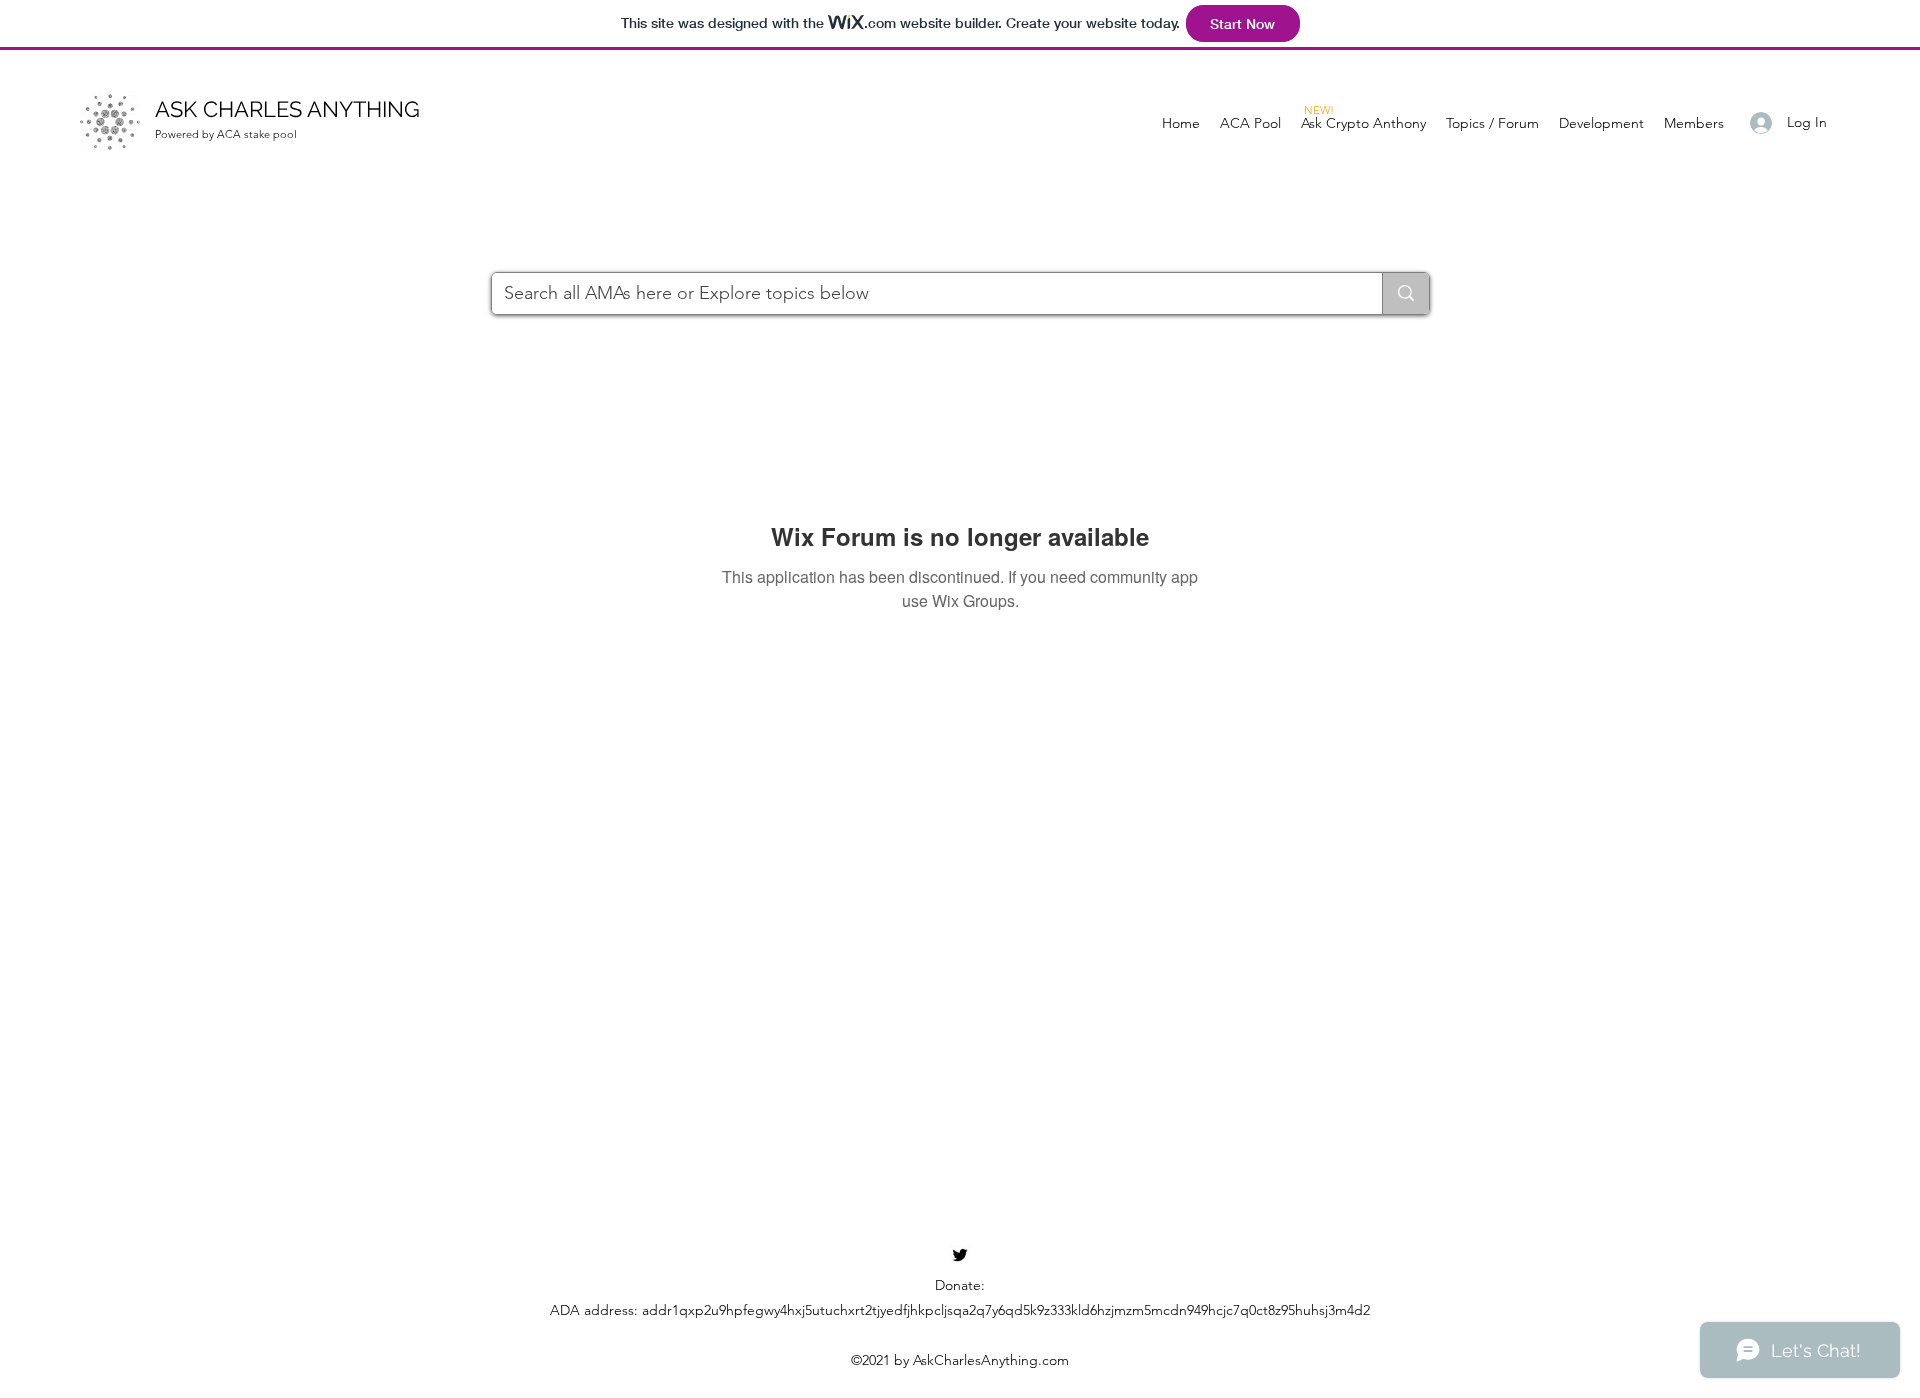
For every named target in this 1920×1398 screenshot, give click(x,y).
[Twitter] (960, 1255)
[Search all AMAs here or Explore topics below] (1405, 293)
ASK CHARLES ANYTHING (287, 109)
